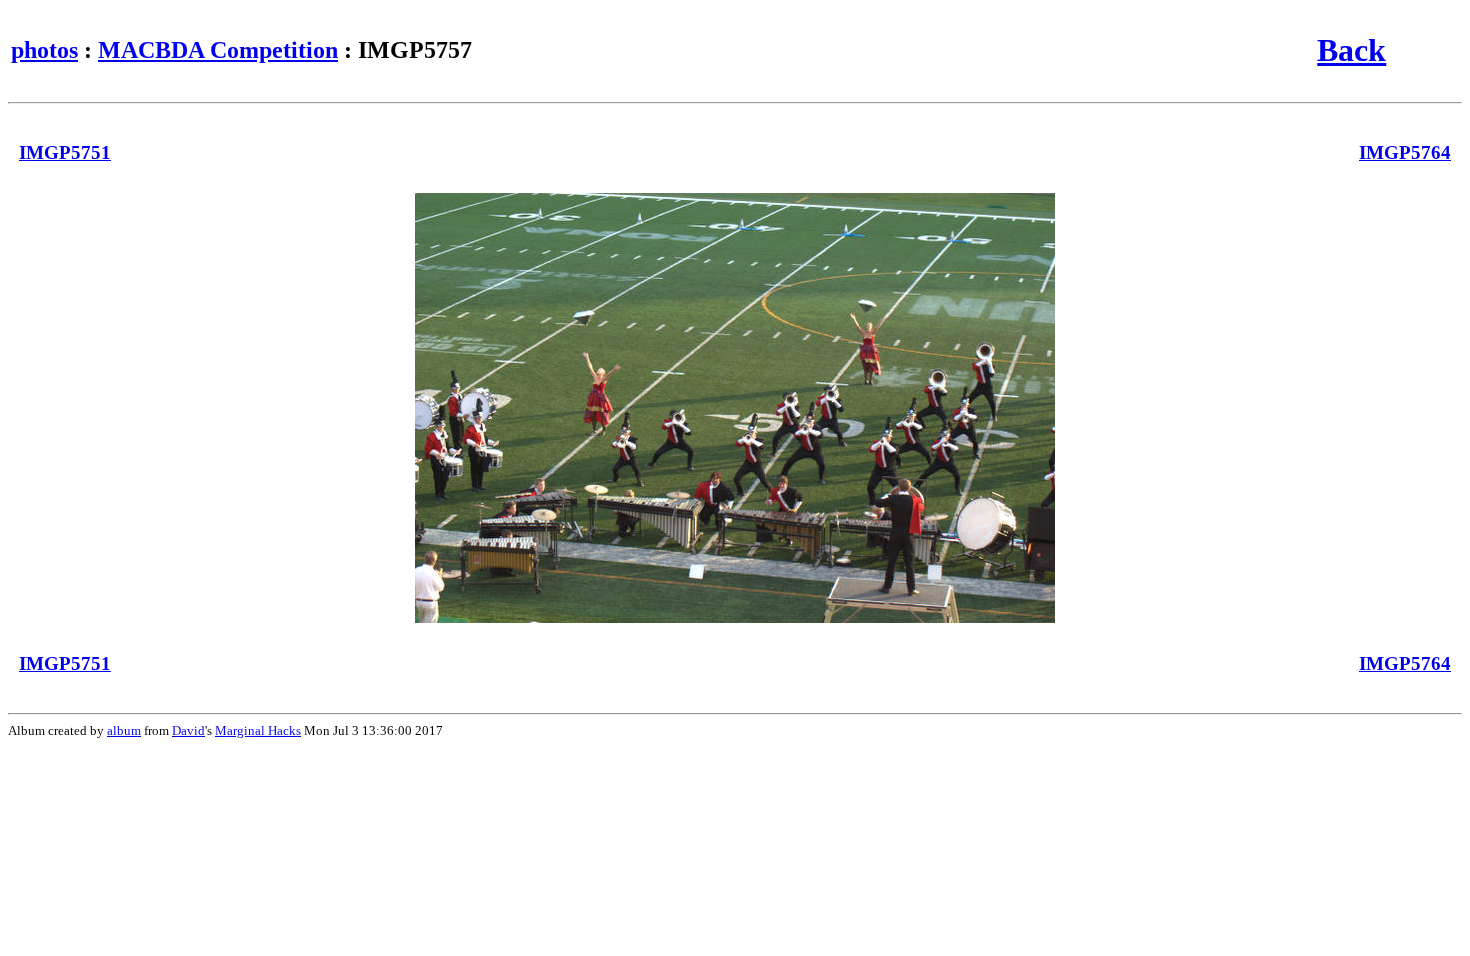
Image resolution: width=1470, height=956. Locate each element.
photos (44, 50)
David (188, 730)
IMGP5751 (65, 152)
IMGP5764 (1405, 152)
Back (1351, 50)
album (124, 730)
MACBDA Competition (218, 50)
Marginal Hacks (258, 730)
